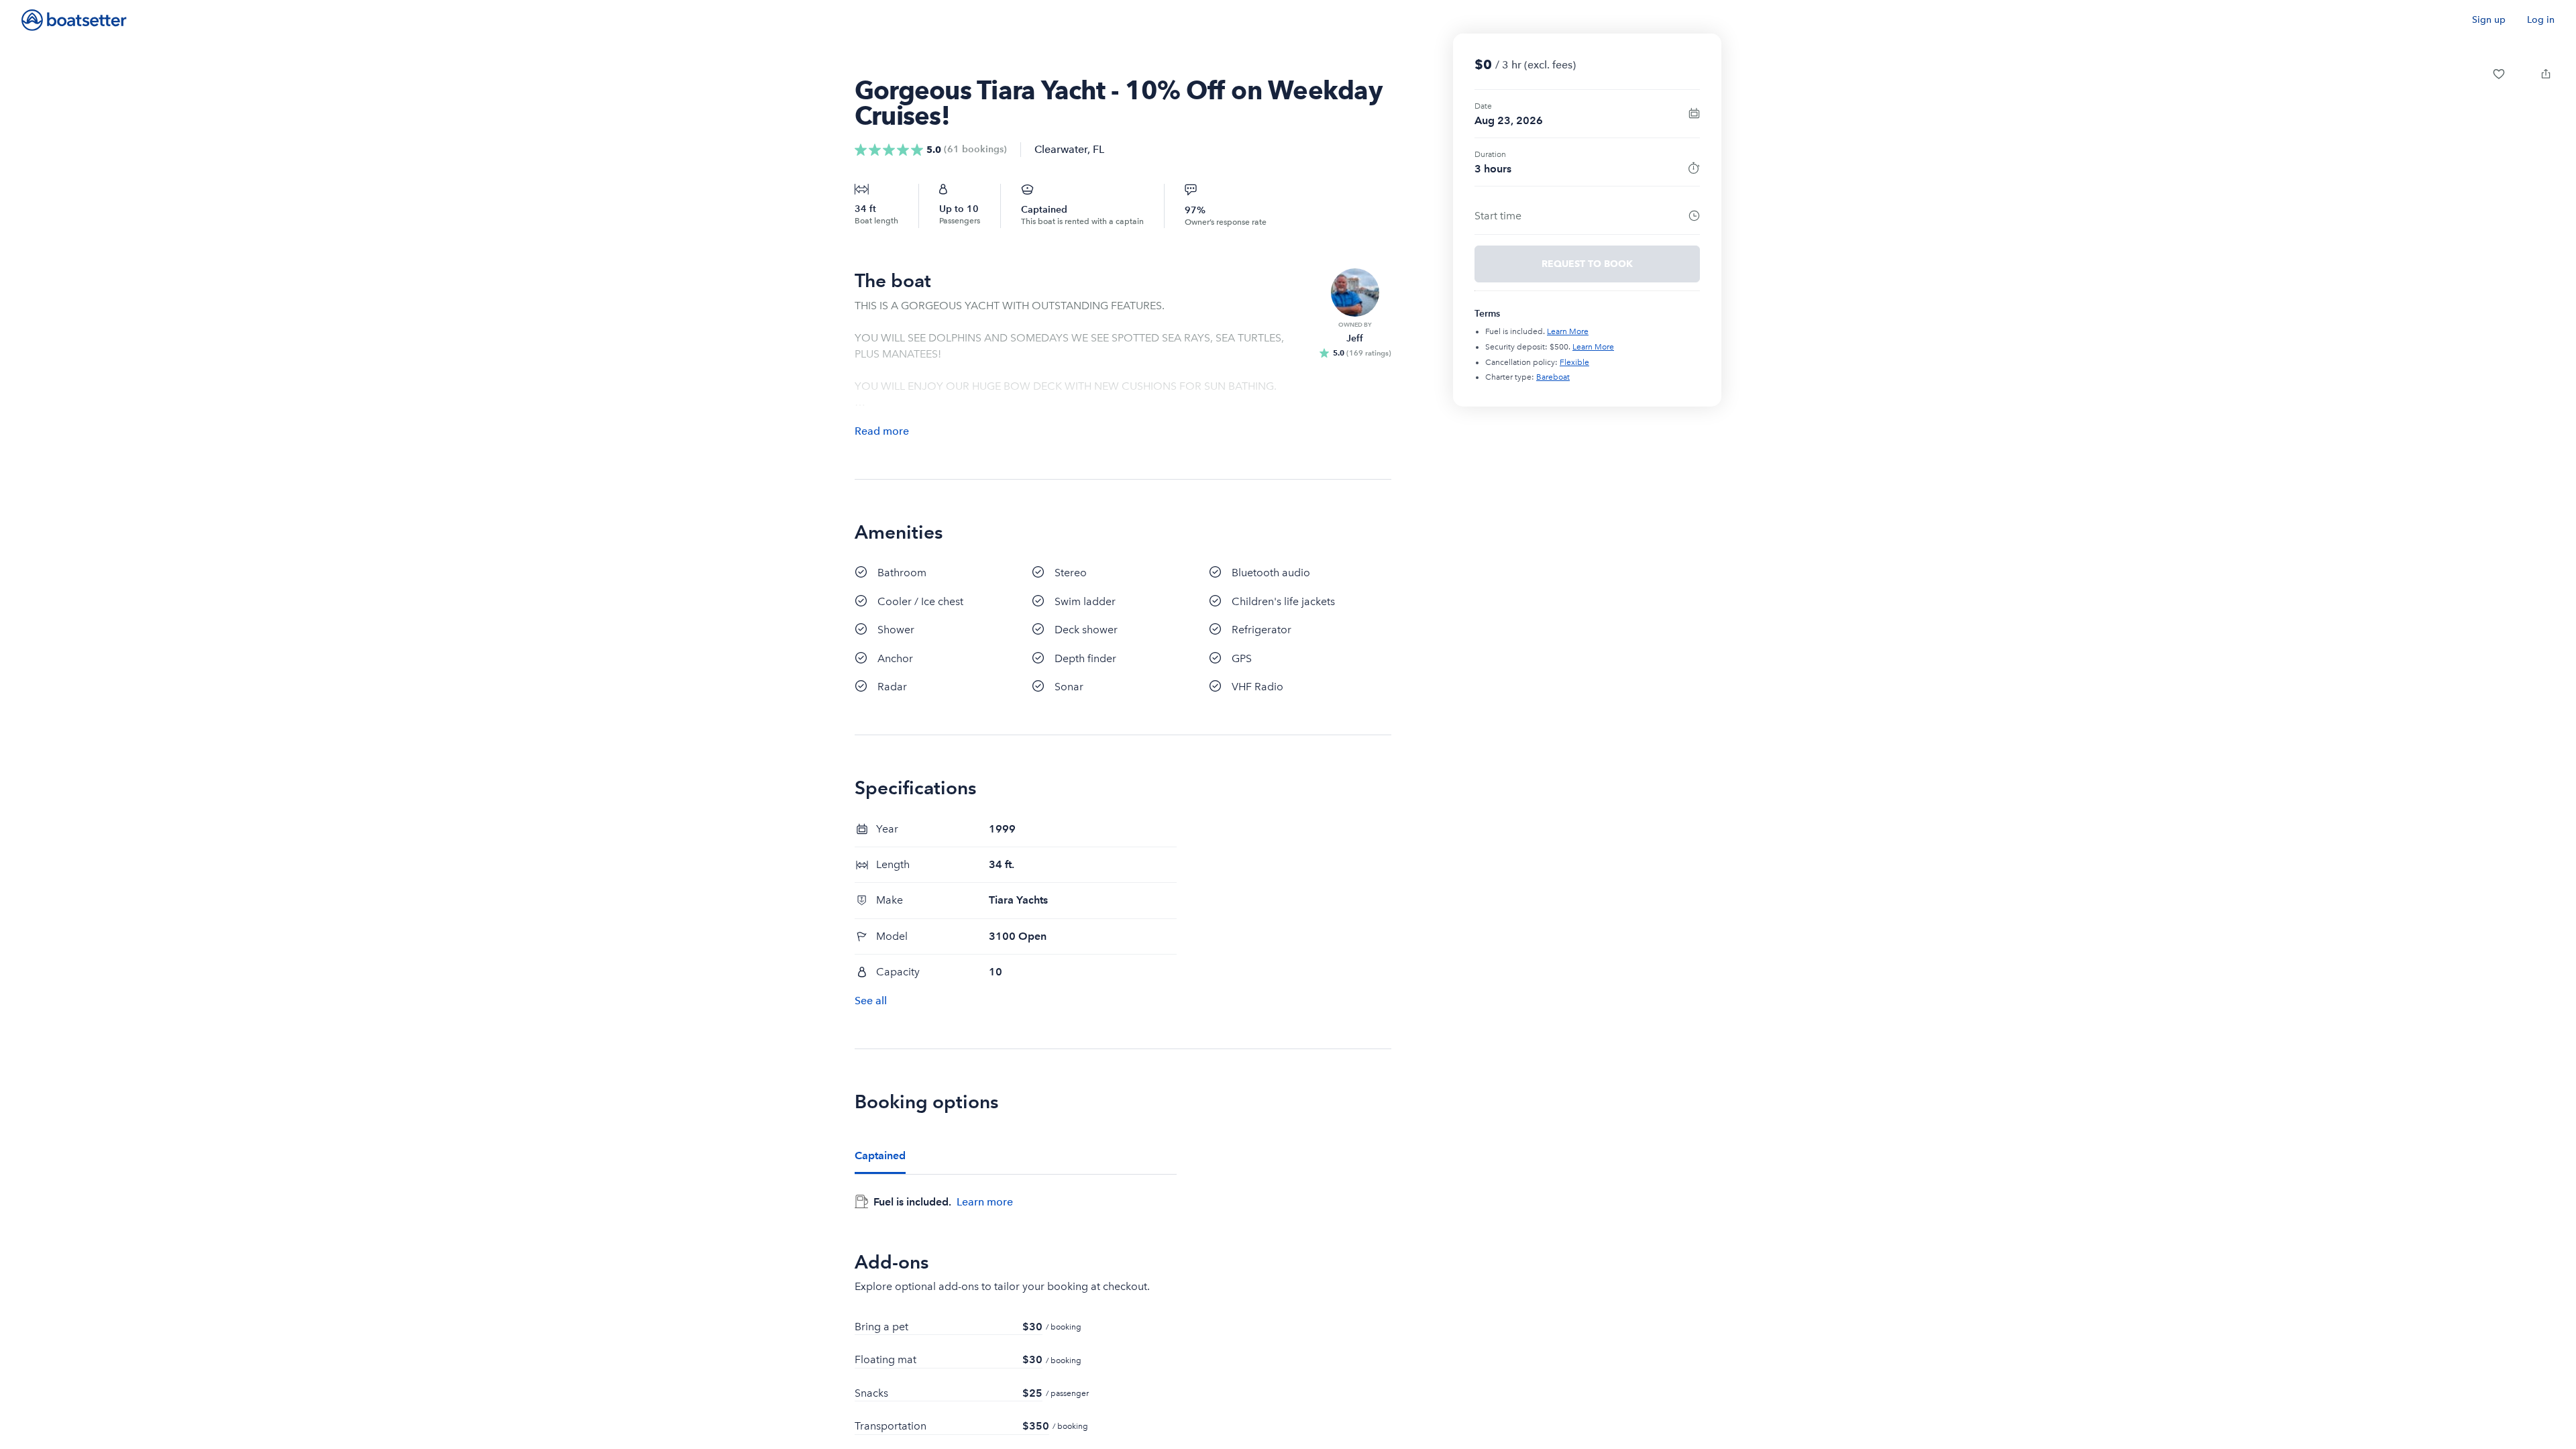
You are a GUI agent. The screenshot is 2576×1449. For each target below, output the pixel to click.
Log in (2541, 20)
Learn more (985, 1201)
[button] (2499, 74)
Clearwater (1061, 149)
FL (1098, 149)
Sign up (2489, 20)
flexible (1574, 362)
